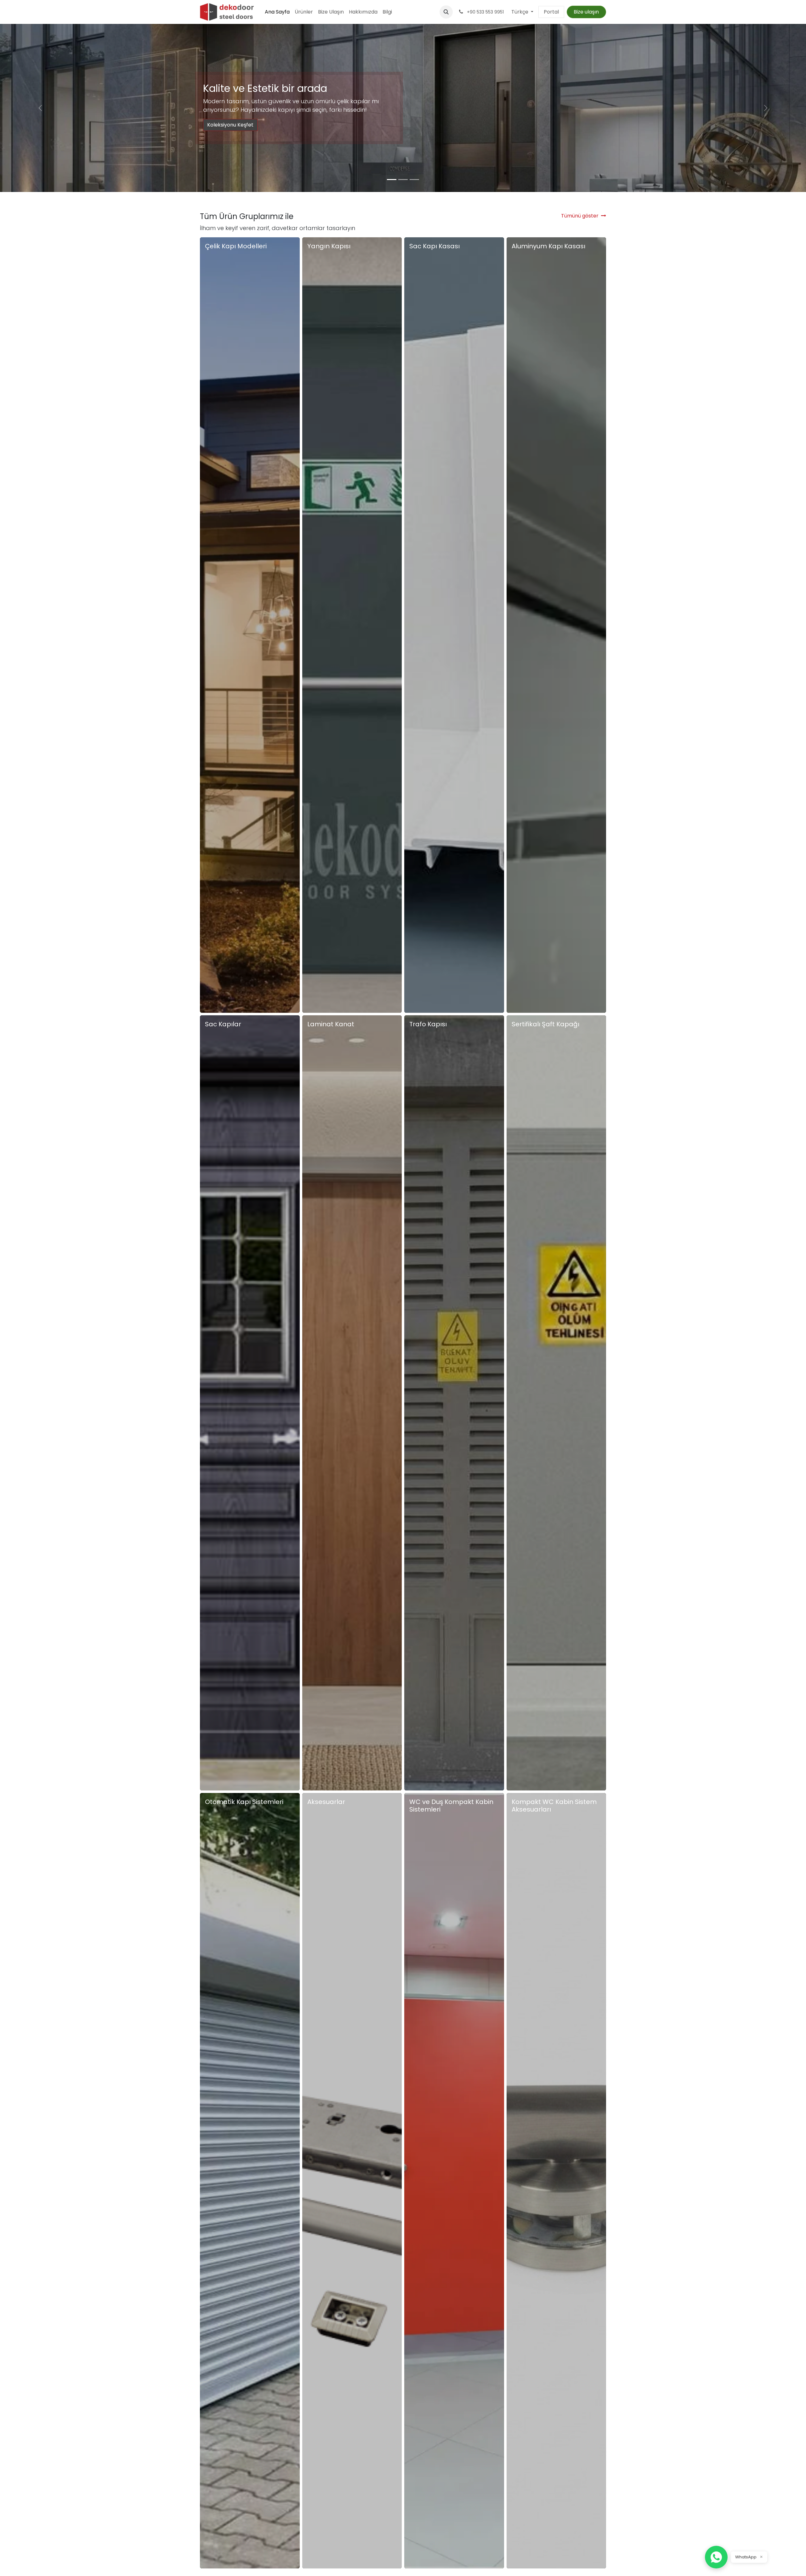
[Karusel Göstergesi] (392, 180)
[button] (446, 12)
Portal (551, 12)
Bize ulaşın (586, 12)
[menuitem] (277, 12)
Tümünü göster (580, 216)
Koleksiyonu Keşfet (230, 125)
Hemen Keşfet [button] (223, 1008)
